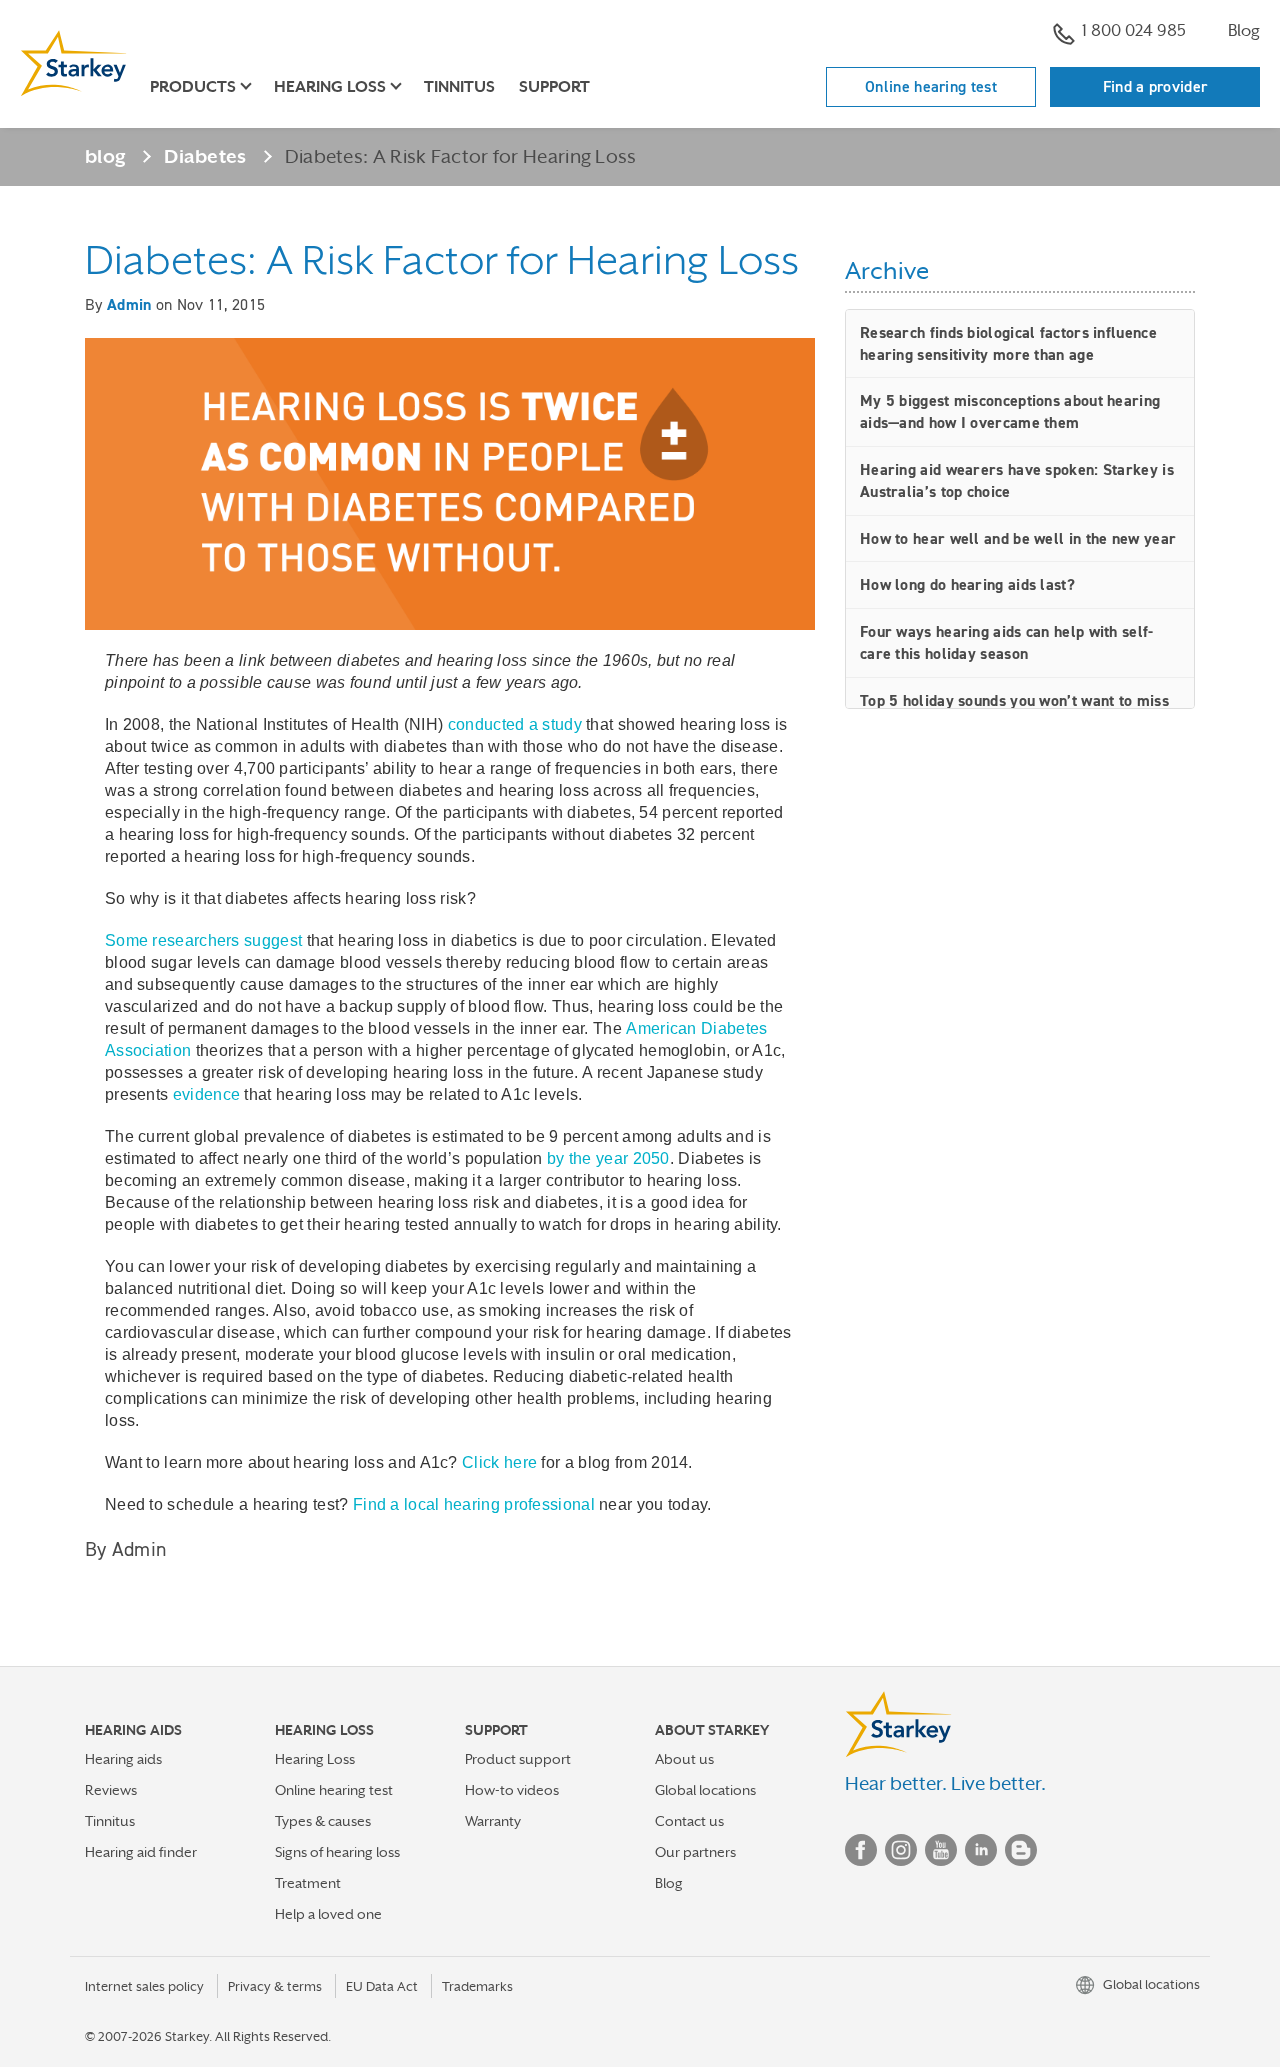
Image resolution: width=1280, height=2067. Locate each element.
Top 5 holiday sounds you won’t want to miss (1014, 700)
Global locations (705, 1790)
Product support (518, 1759)
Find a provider (1155, 86)
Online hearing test (931, 86)
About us (684, 1759)
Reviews (111, 1790)
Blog (1244, 30)
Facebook (861, 1850)
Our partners (695, 1852)
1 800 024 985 (1134, 30)
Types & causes (323, 1821)
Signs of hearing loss (337, 1852)
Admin (129, 304)
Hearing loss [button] (330, 87)
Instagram (901, 1850)
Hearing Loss (315, 1759)
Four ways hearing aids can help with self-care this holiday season (1007, 642)
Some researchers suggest (203, 940)
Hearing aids (123, 1759)
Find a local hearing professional (474, 1504)
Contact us (689, 1821)
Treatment (308, 1883)
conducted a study (515, 724)
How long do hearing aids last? (967, 584)
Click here (499, 1462)
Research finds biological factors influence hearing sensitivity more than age (1008, 343)
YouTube (941, 1850)
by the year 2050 (608, 1158)
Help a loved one (328, 1914)
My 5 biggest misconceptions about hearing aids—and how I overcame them (1010, 411)
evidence (206, 1094)
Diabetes (205, 156)
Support (554, 87)
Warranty (493, 1821)
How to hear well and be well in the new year (1018, 538)
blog (105, 156)
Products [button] (193, 87)
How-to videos (512, 1790)
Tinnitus (459, 87)
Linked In (981, 1850)
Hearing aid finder (141, 1852)
